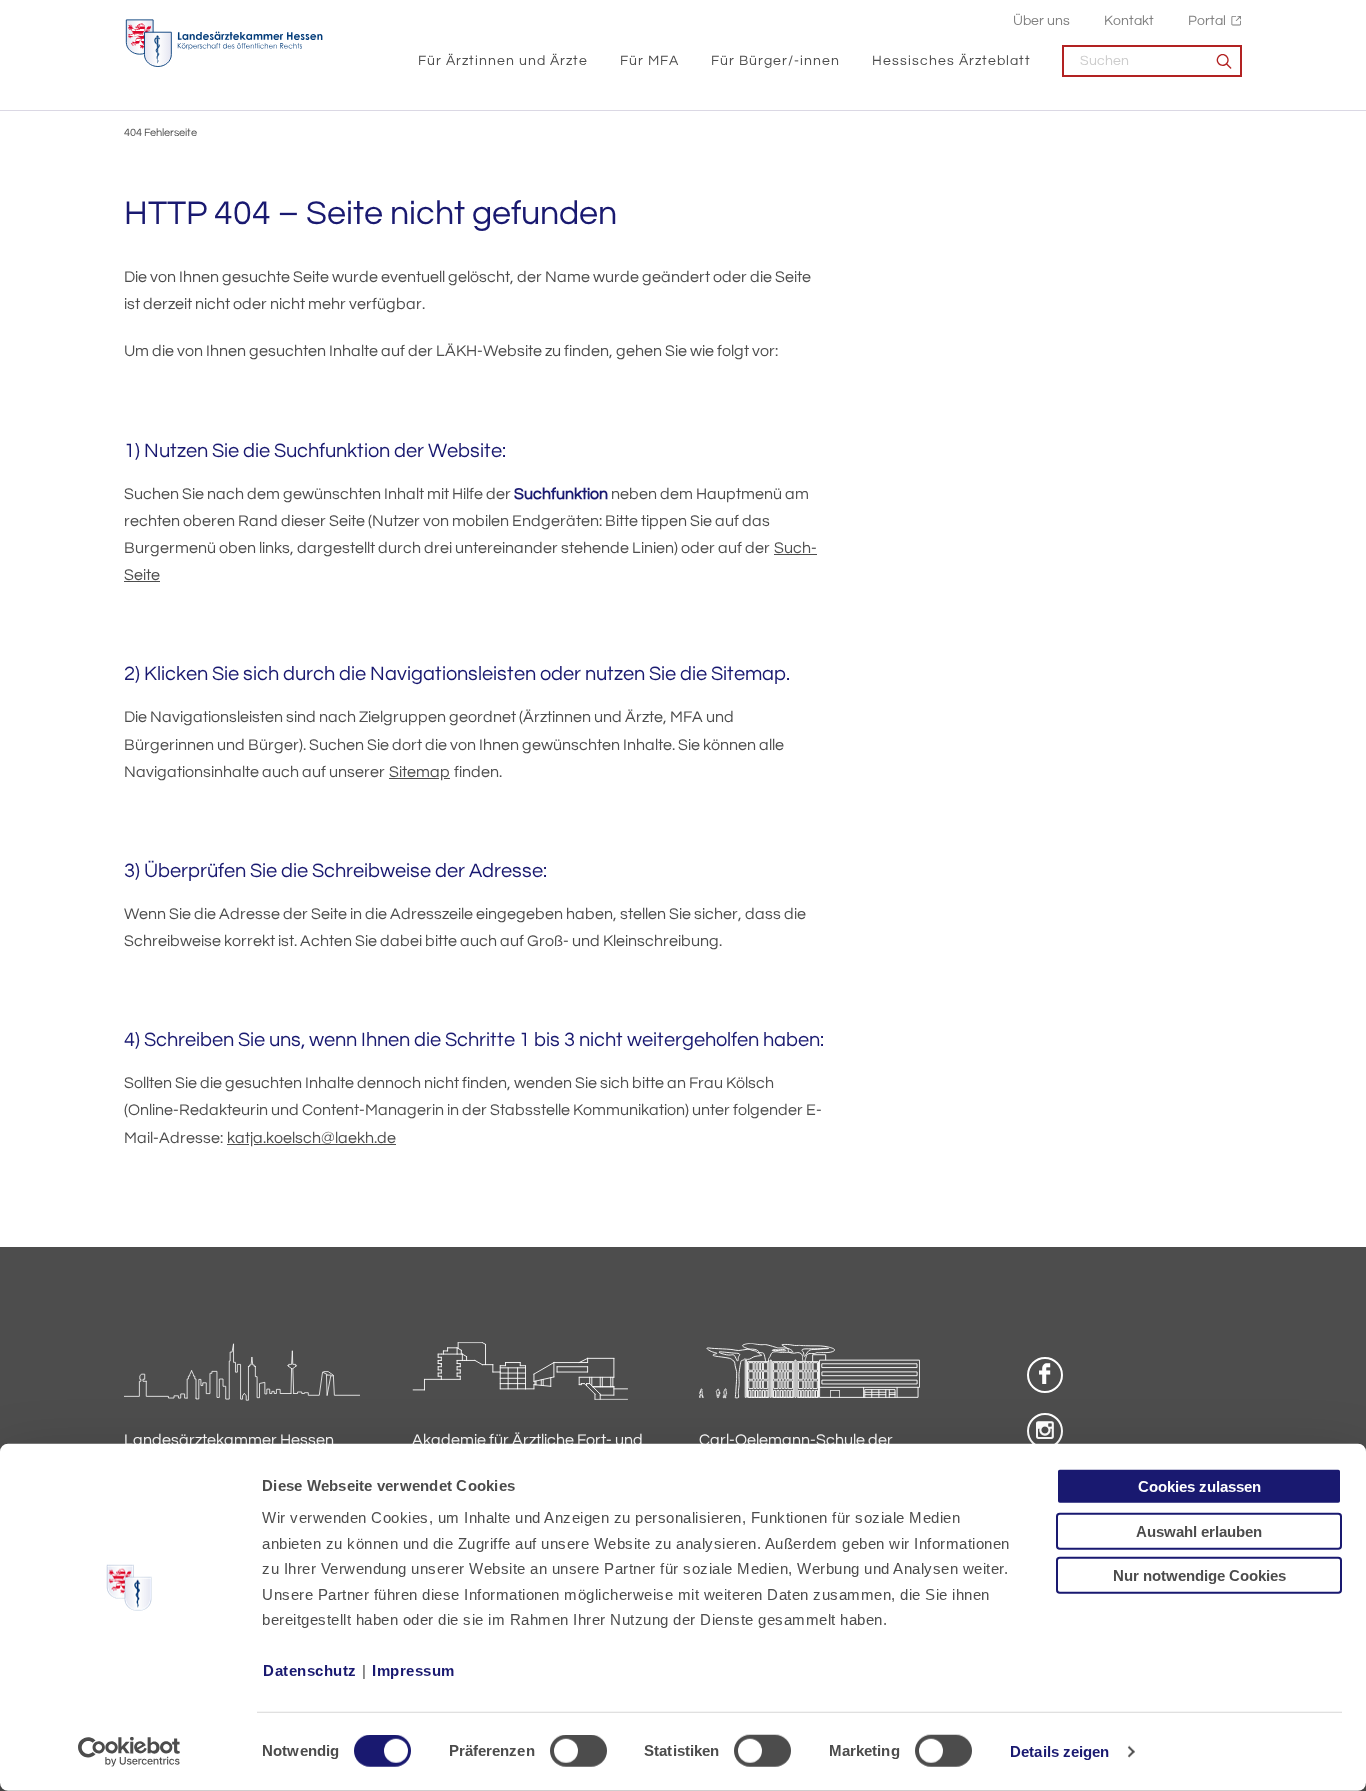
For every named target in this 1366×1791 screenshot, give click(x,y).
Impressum (413, 1670)
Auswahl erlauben (1199, 1530)
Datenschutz (310, 1670)
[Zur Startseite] (224, 43)
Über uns (1041, 20)
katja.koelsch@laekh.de (311, 1138)
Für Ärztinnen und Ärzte (503, 60)
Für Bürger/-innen (775, 60)
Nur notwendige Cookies (1199, 1575)
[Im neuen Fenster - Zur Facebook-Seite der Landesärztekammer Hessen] (1045, 1375)
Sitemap (419, 772)
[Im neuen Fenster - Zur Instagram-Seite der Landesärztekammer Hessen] (1045, 1431)
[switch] (578, 1751)
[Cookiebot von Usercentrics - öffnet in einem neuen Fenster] (129, 1752)
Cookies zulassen (1199, 1486)
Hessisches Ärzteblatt (951, 60)
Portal (1207, 20)
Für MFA (649, 60)
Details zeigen (1059, 1751)
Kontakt (1129, 20)
